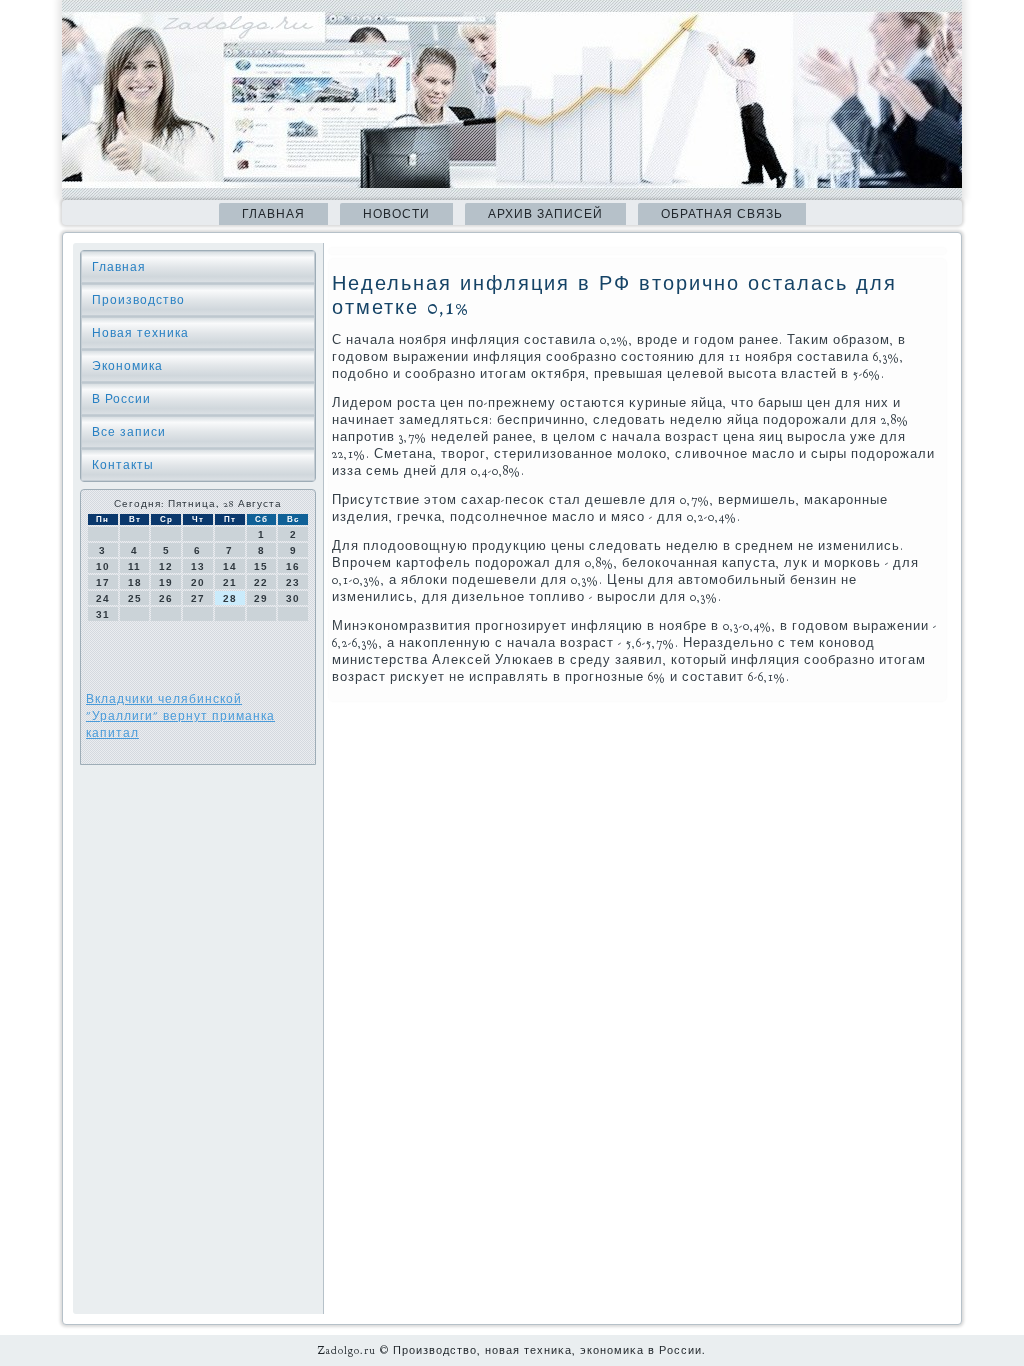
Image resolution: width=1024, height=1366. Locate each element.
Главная (273, 214)
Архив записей (545, 214)
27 (198, 598)
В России (121, 399)
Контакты (123, 465)
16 (293, 566)
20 (198, 582)
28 (230, 598)
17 (103, 582)
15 (261, 566)
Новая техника (140, 333)
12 (166, 566)
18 (135, 582)
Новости (396, 214)
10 (103, 566)
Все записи (129, 432)
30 (293, 598)
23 (293, 582)
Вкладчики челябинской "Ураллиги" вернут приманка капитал (180, 716)
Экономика (127, 366)
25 (135, 598)
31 (103, 614)
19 (166, 582)
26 (166, 598)
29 (261, 598)
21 (230, 582)
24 (103, 598)
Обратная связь (722, 214)
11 (134, 566)
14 (230, 566)
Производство (138, 300)
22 (261, 582)
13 (198, 566)
